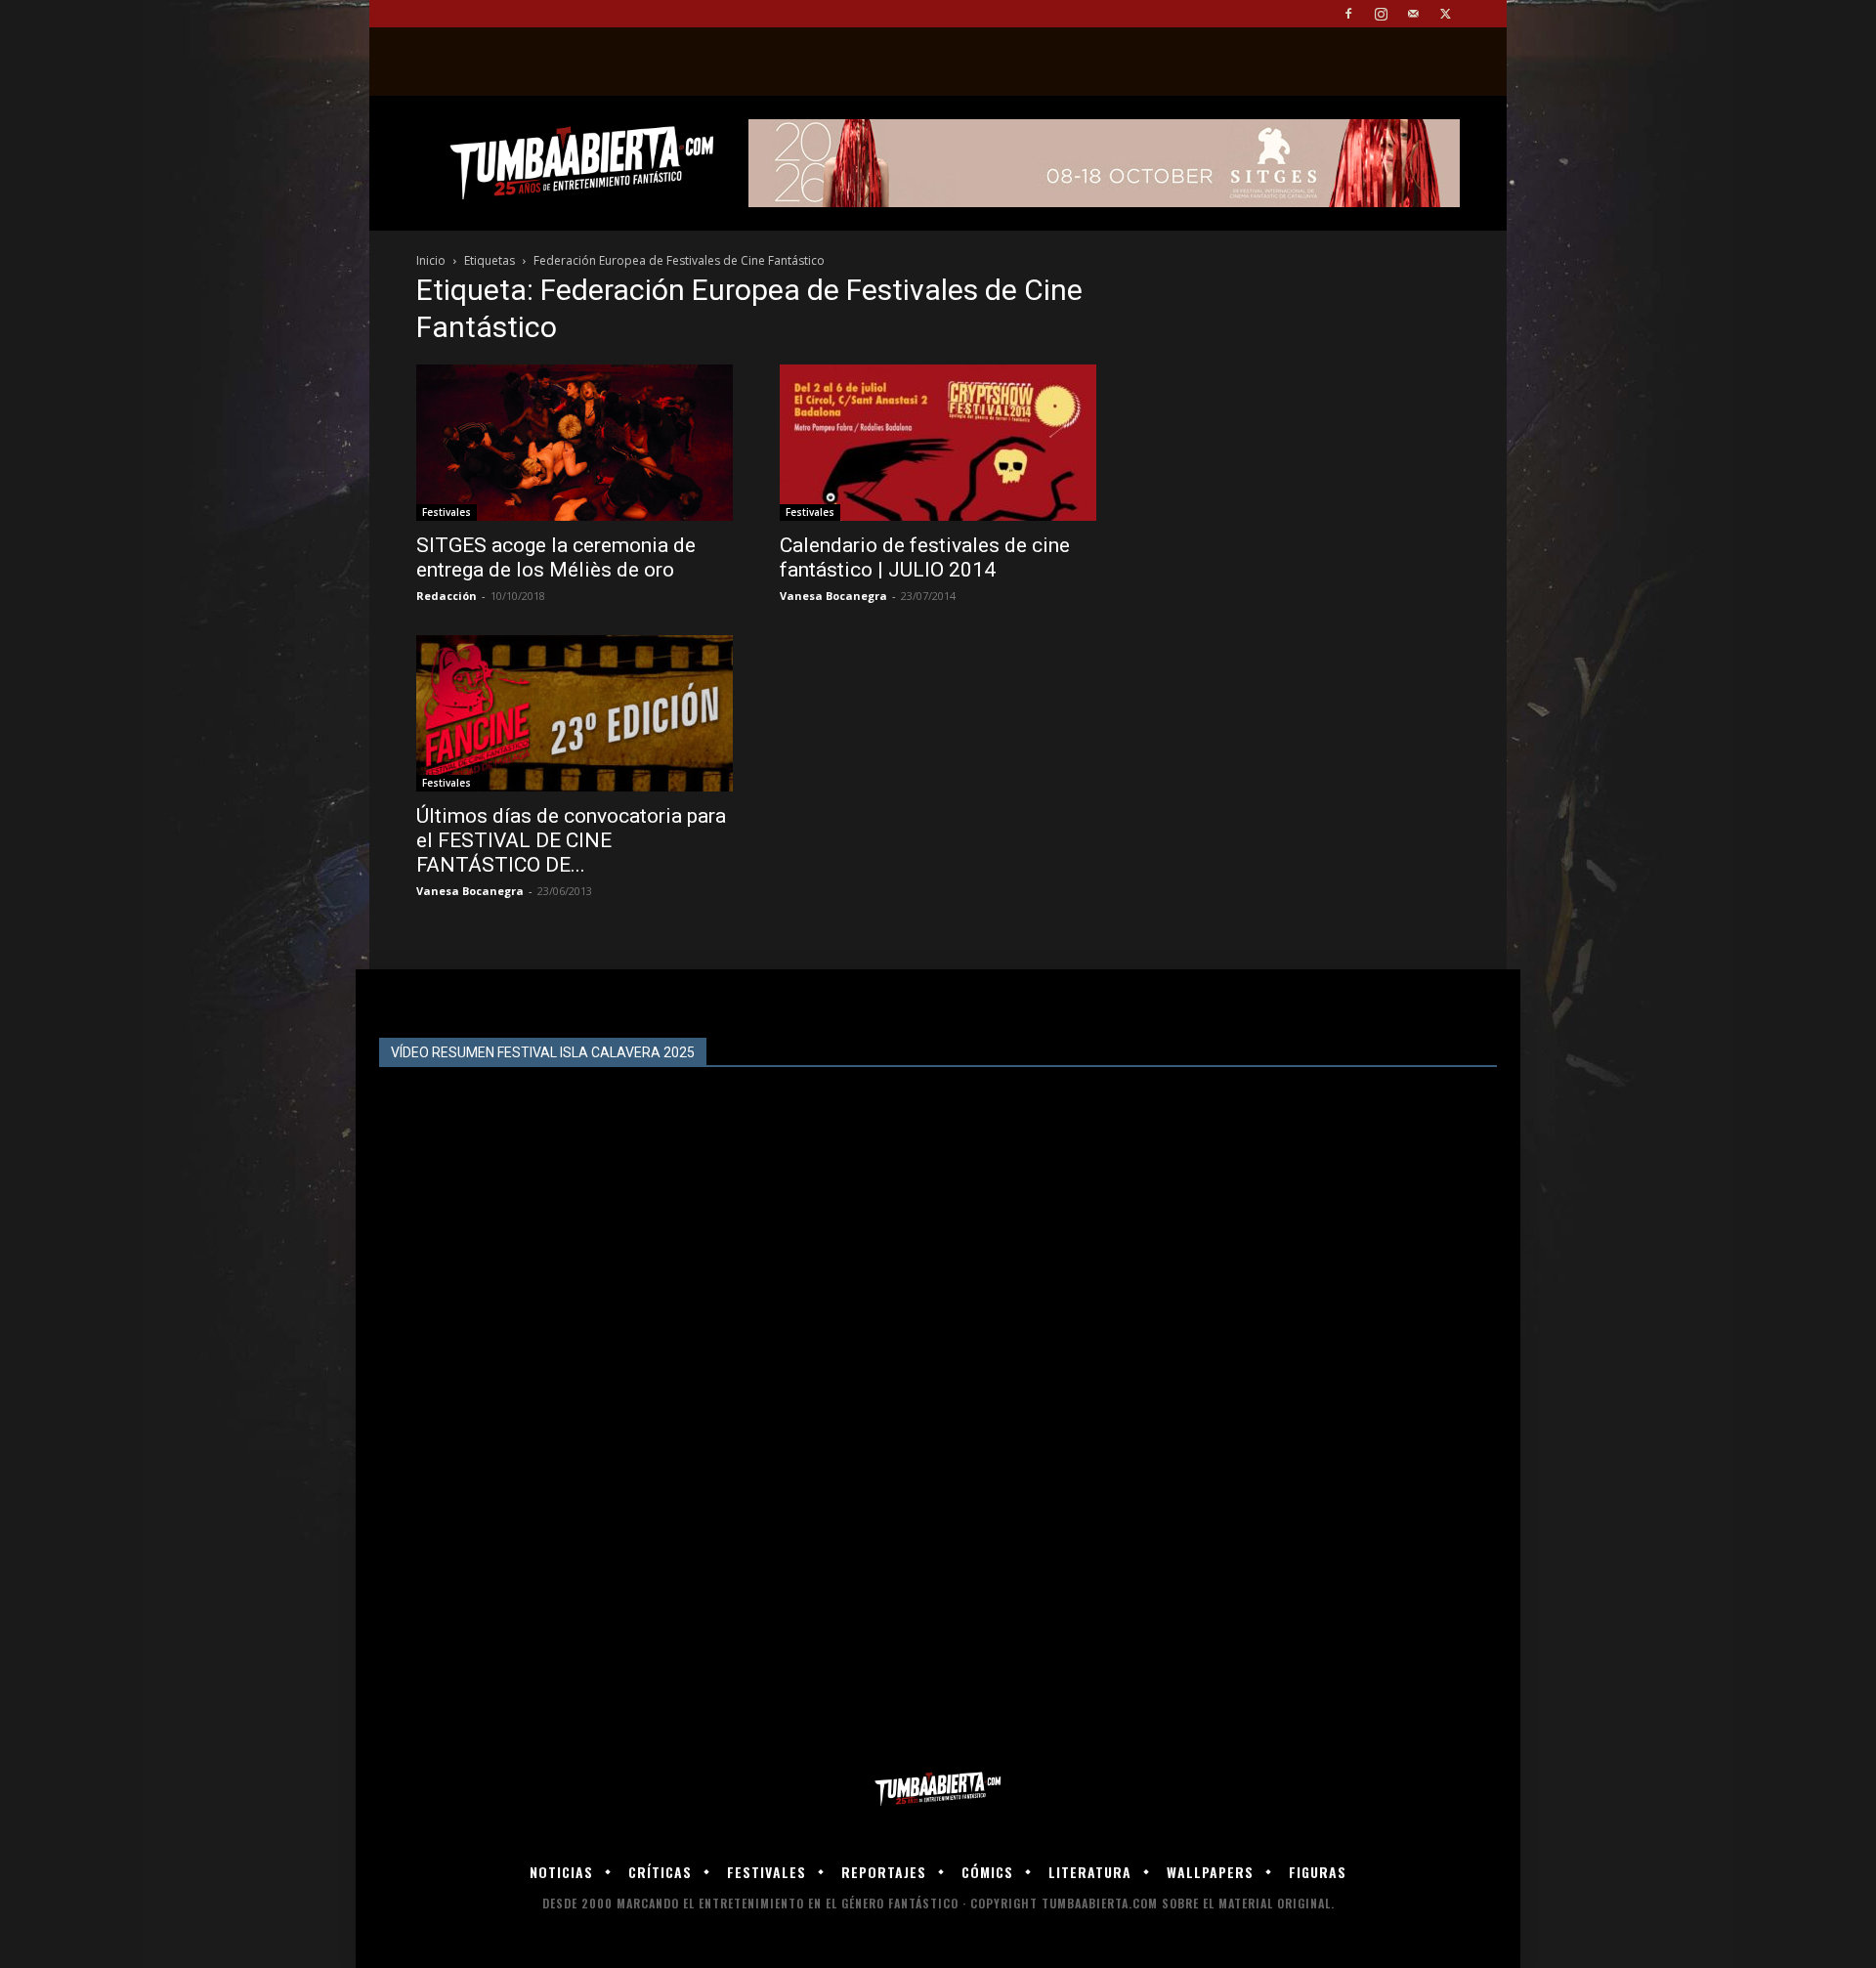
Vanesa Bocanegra (833, 596)
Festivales (447, 512)
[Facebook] (1348, 14)
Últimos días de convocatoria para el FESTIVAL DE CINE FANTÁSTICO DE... (571, 840)
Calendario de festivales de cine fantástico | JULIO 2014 (925, 557)
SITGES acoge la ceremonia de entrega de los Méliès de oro (556, 557)
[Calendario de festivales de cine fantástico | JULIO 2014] (938, 443)
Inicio (431, 260)
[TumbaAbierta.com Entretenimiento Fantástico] (938, 1790)
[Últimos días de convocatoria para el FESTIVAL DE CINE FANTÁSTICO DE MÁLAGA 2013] (575, 713)
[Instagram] (1381, 14)
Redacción (447, 596)
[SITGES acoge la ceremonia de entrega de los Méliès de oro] (575, 443)
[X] (1445, 14)
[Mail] (1413, 14)
